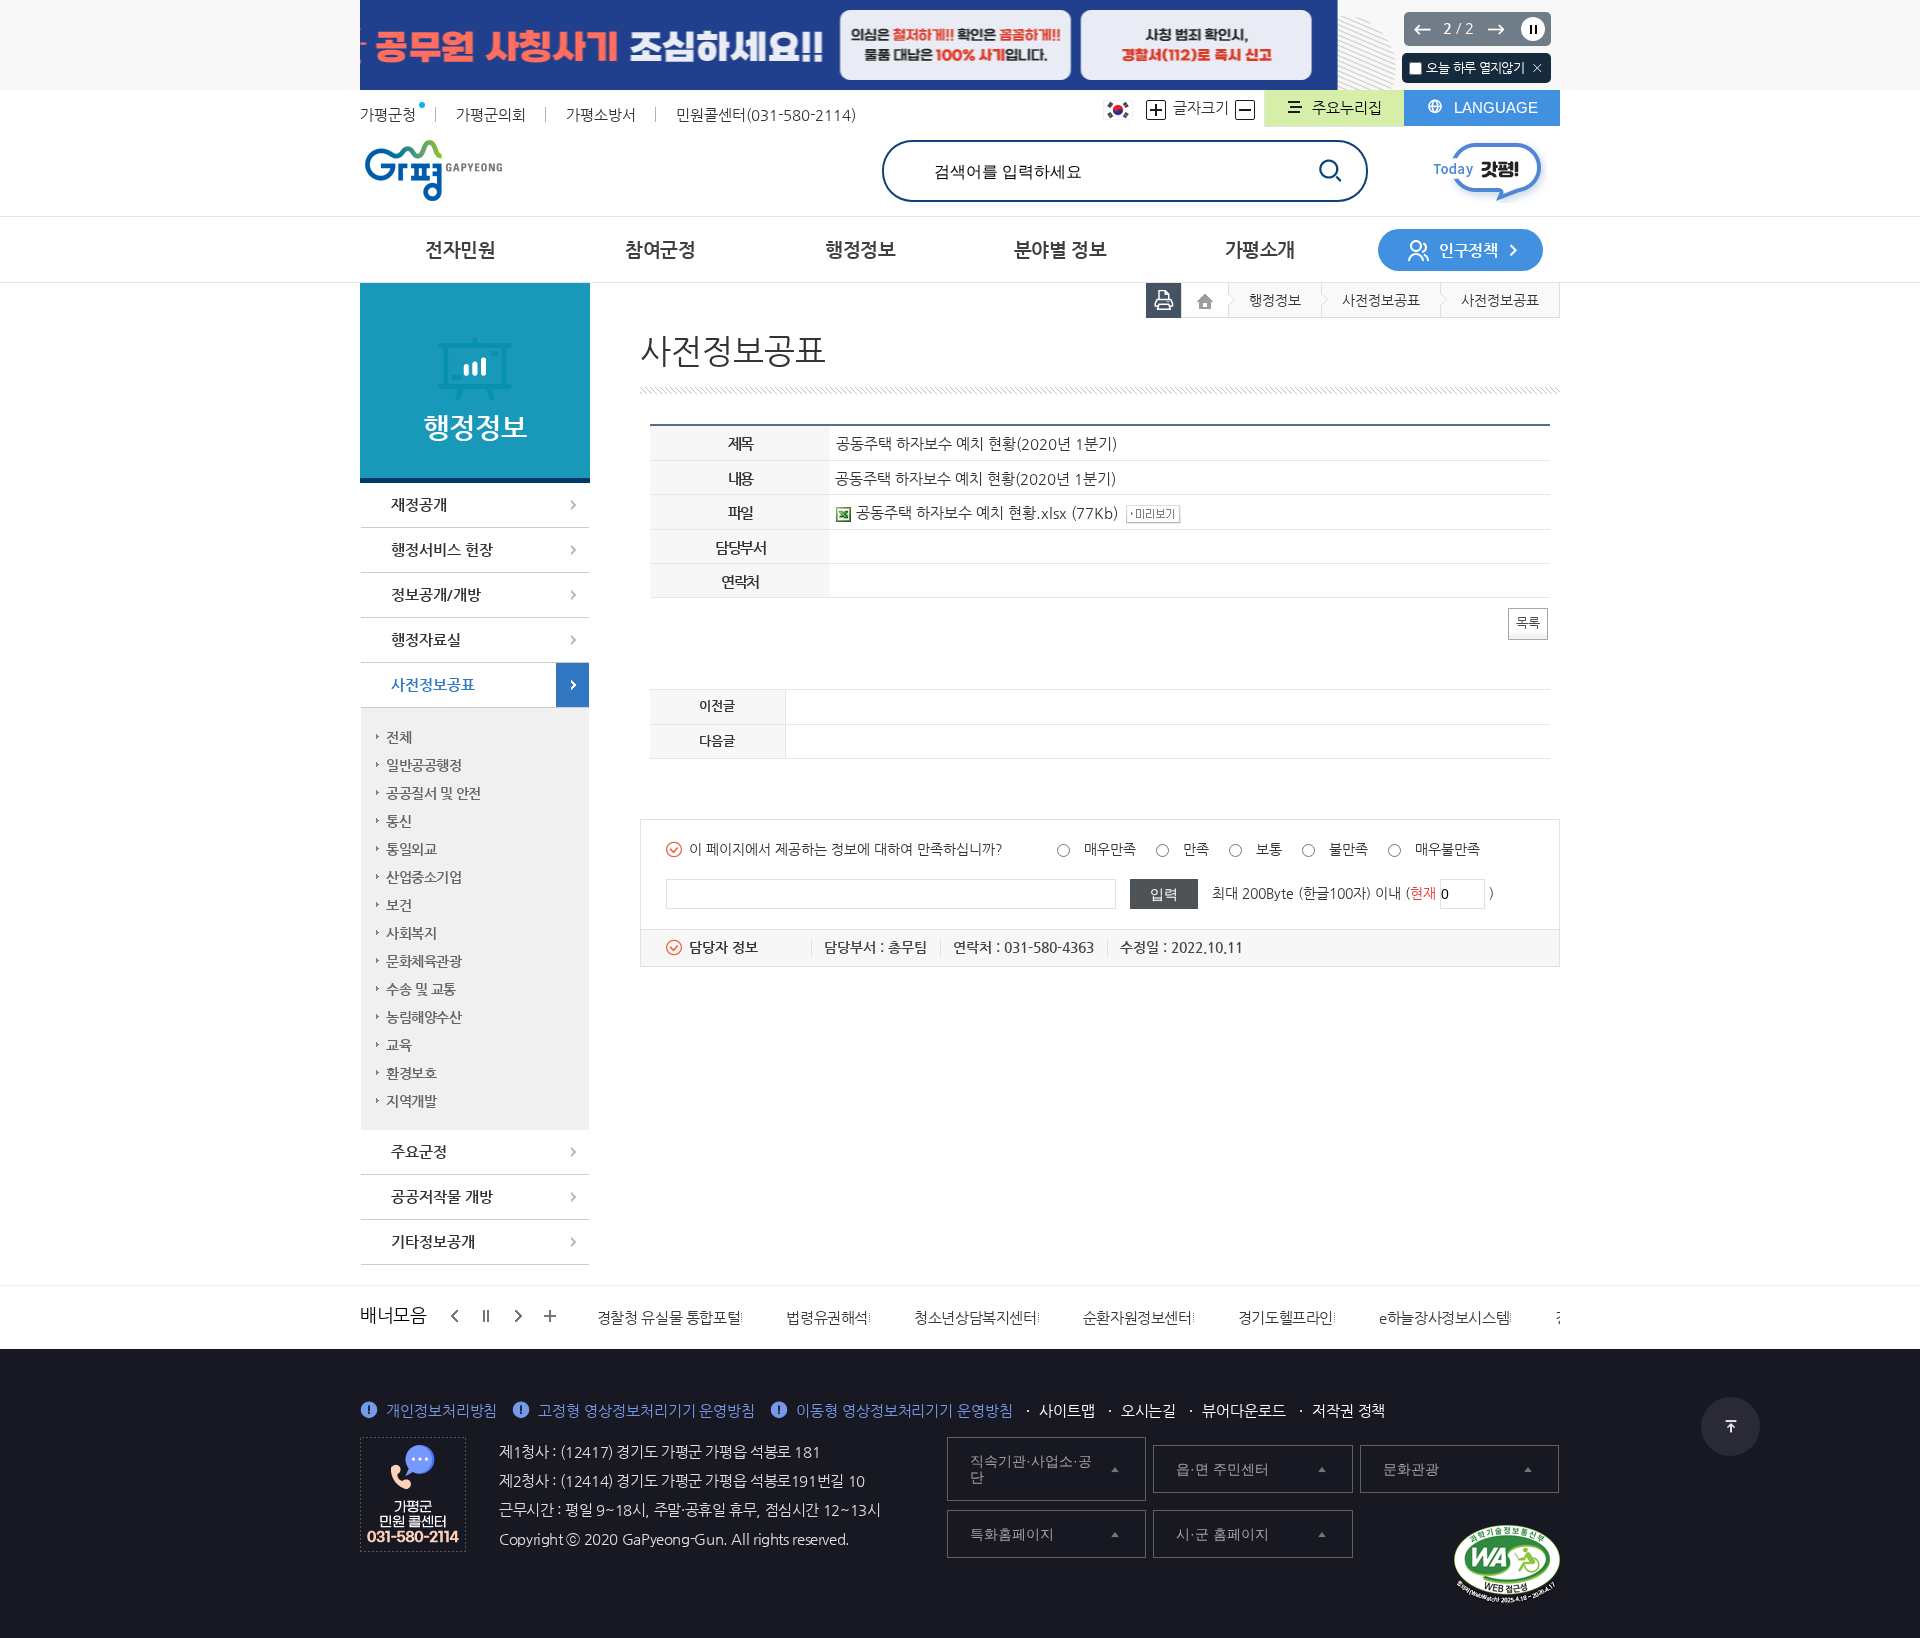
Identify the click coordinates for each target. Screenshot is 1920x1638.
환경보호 (411, 1073)
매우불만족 (1447, 849)
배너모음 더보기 (550, 1316)
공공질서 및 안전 (433, 793)
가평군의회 (491, 114)
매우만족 (1110, 849)
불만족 (1348, 849)
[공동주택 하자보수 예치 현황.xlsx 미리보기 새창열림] (1156, 512)
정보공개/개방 (436, 594)
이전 (1422, 29)
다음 (1495, 29)
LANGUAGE (1496, 107)
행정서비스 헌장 (442, 549)
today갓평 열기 (1487, 171)
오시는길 (1149, 1410)
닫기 (1537, 68)
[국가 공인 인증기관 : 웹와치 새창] (1507, 1564)
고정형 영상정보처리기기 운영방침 (646, 1410)
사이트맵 (1067, 1410)
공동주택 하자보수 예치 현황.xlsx (961, 512)
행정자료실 (426, 639)
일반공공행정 (423, 765)
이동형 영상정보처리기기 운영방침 (904, 1410)
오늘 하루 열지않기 (1475, 67)
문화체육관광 (423, 961)
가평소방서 (601, 114)
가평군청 (388, 114)
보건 (398, 905)
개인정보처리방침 (441, 1410)
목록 (1528, 622)
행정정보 (1275, 300)
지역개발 (411, 1101)
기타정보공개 (433, 1241)
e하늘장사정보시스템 (1444, 1317)
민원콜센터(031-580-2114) (766, 114)
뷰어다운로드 (1244, 1410)
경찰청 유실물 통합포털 (669, 1317)
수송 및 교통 (421, 989)
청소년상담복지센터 (975, 1317)
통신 (398, 821)
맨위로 (1730, 1426)
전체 (398, 737)
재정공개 (419, 504)
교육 (398, 1045)
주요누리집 (1347, 107)
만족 (1196, 849)
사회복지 (411, 933)
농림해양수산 (423, 1017)
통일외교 (411, 849)
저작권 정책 (1349, 1410)
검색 (1329, 170)
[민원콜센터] (413, 1493)
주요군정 (419, 1151)
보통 (1269, 849)
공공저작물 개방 (442, 1196)
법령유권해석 (827, 1317)
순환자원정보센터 (1137, 1317)
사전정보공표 (433, 684)
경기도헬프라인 (1285, 1317)
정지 (1533, 29)
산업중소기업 (423, 877)
